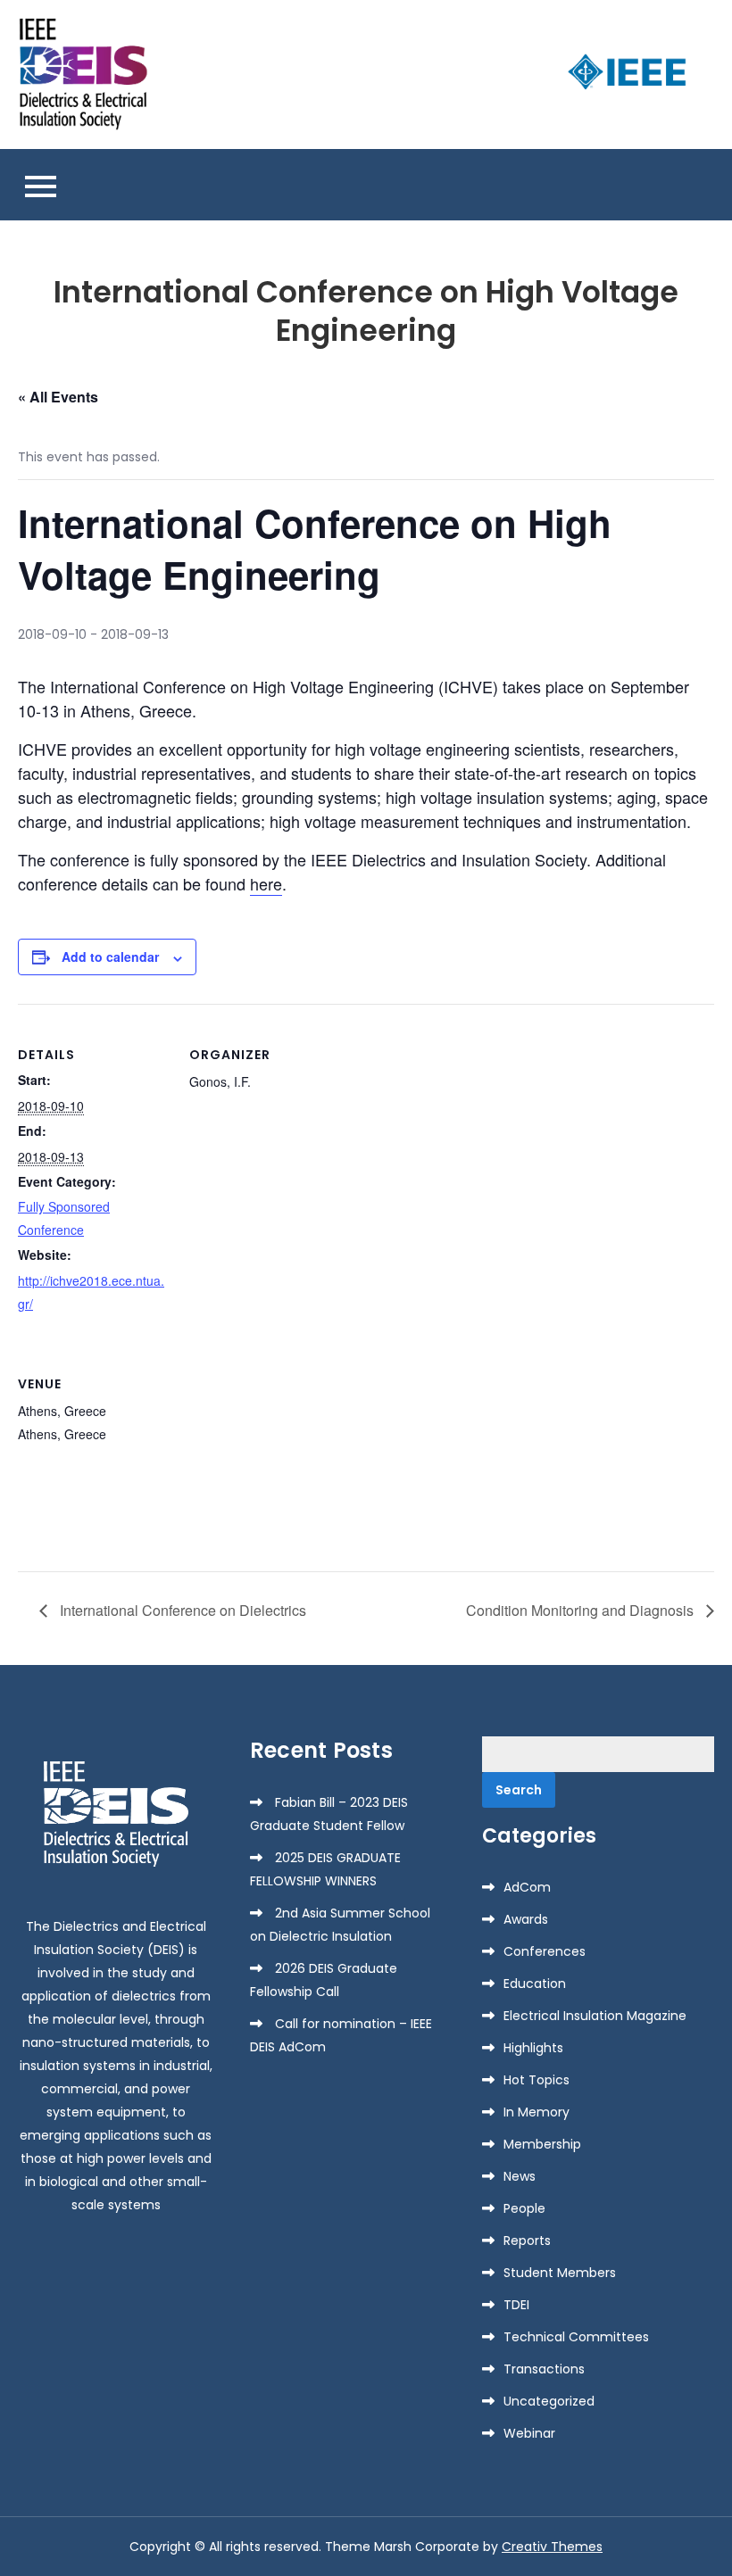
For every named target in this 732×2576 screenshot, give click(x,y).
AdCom (527, 1887)
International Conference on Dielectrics (181, 1610)
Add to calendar (110, 957)
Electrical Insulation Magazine (595, 2016)
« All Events (58, 397)
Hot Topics (537, 2080)
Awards (526, 1919)
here (266, 883)
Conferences (545, 1951)
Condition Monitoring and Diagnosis (582, 1610)
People (524, 2208)
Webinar (529, 2433)
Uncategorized (549, 2401)
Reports (527, 2241)
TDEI (516, 2305)
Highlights (533, 2048)
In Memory (537, 2112)
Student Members (560, 2273)
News (520, 2176)
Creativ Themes (552, 2547)
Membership (542, 2144)
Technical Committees (576, 2337)
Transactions (544, 2369)
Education (535, 1984)
